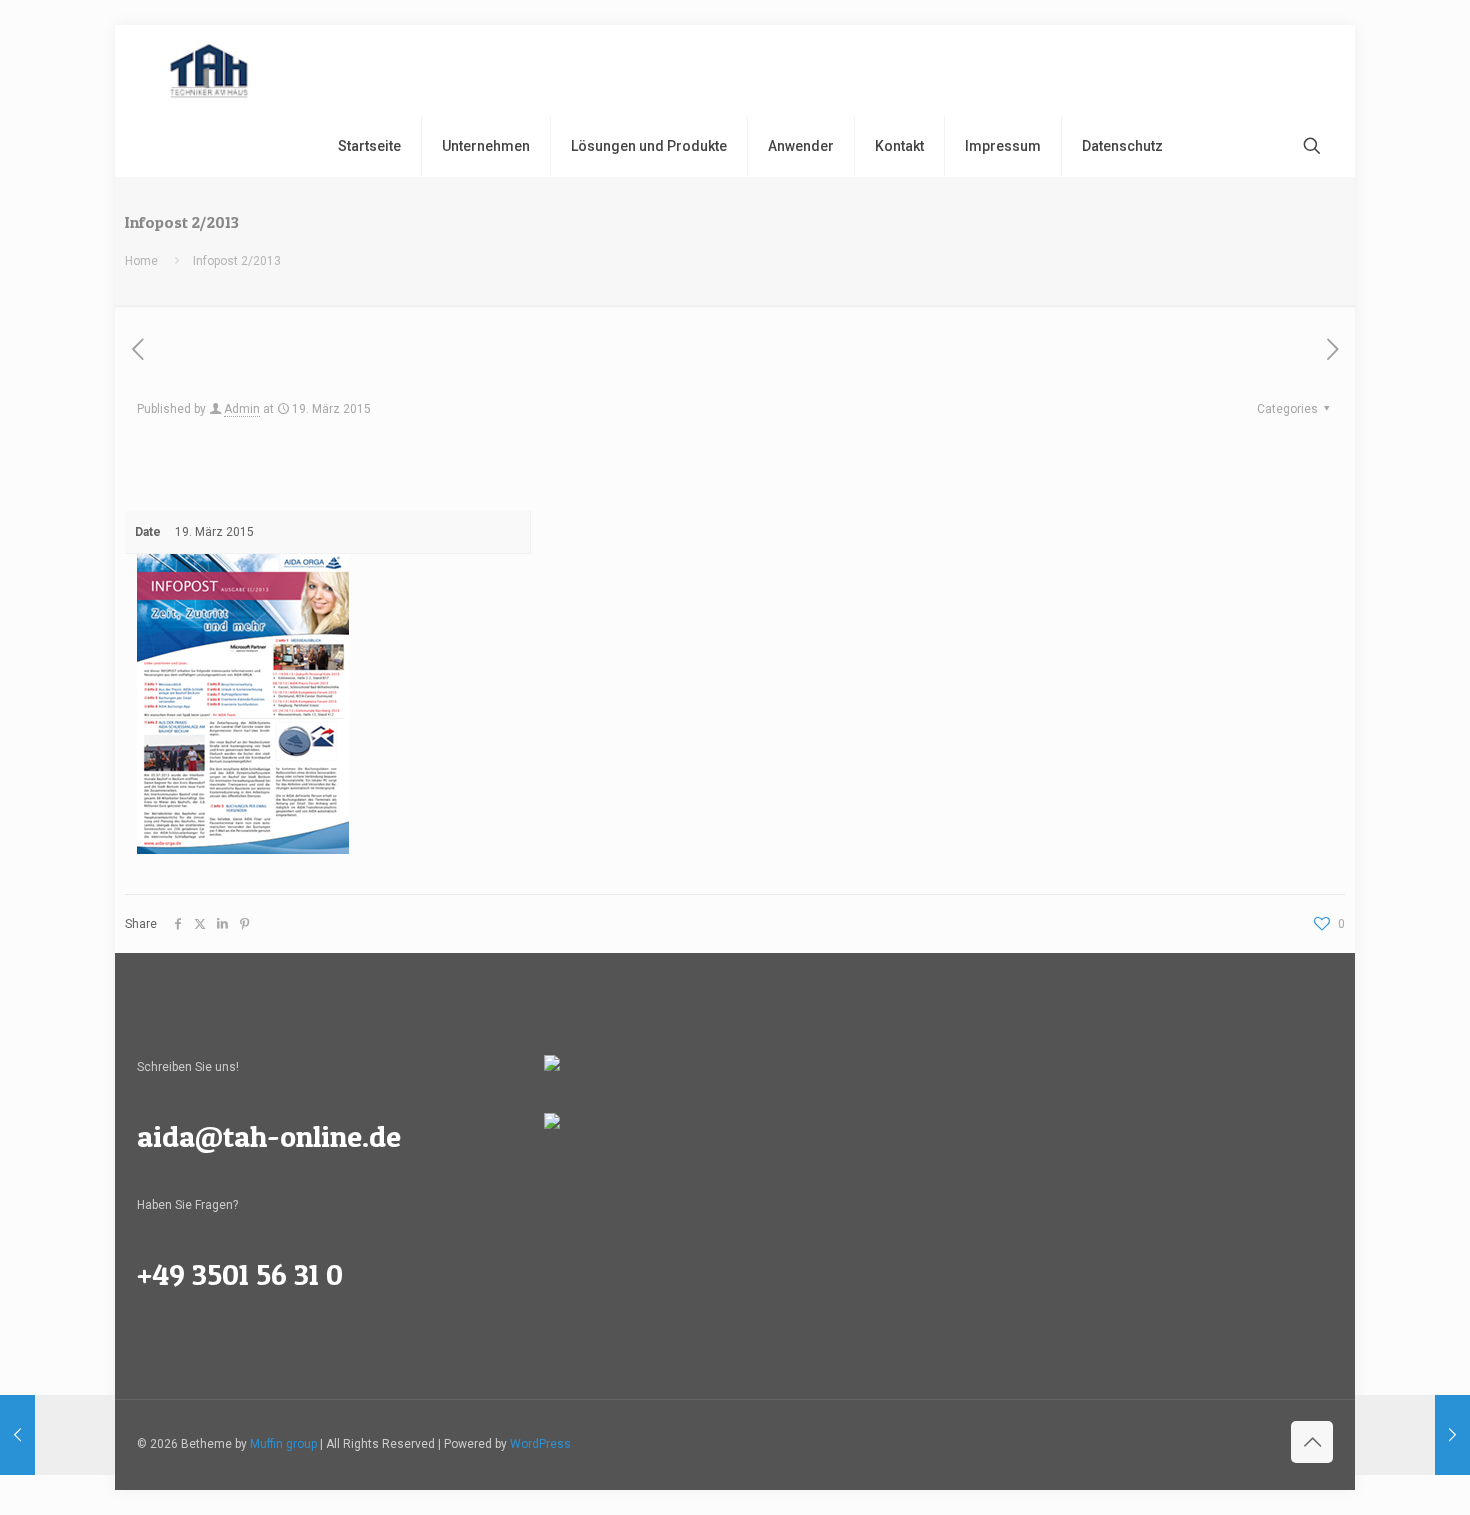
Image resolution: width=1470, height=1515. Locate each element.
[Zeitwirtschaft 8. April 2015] (1412, 1435)
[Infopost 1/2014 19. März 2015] (57, 1435)
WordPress (540, 1444)
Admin (242, 409)
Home (141, 261)
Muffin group (283, 1444)
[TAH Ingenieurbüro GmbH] (209, 70)
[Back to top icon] (1312, 1442)
